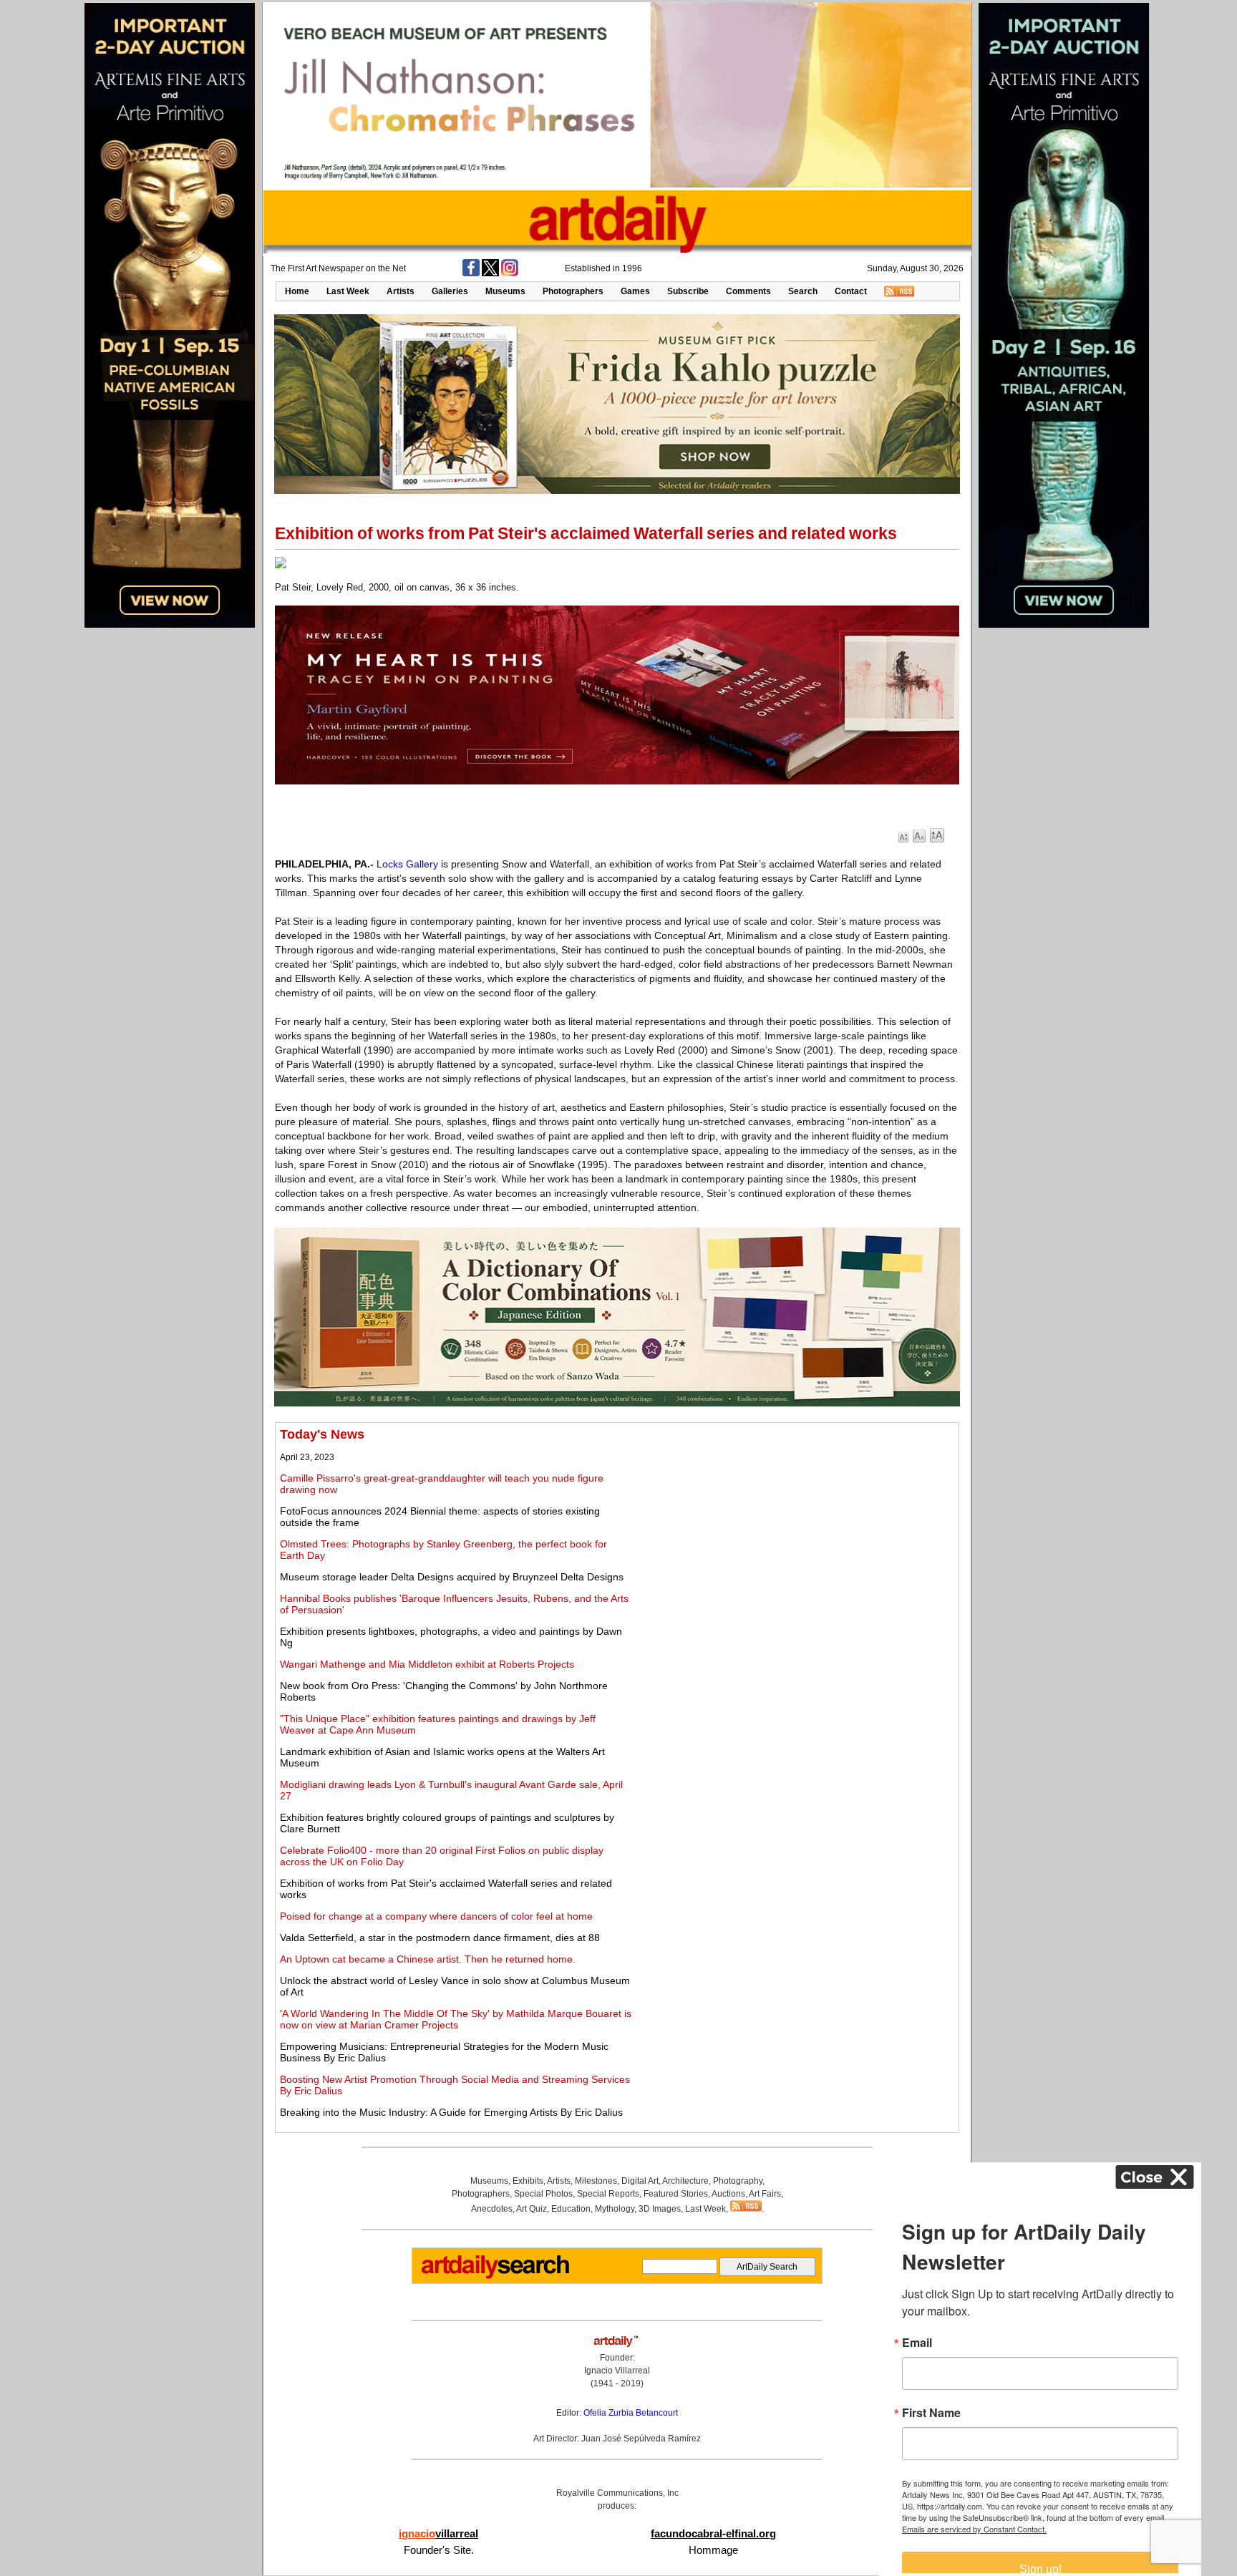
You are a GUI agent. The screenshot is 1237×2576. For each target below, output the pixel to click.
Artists (401, 291)
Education (571, 2209)
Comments (748, 291)
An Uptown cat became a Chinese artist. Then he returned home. (428, 1959)
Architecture (685, 2181)
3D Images (660, 2209)
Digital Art (640, 2181)
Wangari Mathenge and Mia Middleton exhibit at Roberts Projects (427, 1664)
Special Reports (608, 2194)
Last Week (348, 291)
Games (635, 291)
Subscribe (688, 291)
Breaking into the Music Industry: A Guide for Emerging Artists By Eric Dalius (451, 2112)
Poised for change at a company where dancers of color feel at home (436, 1916)
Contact (851, 291)
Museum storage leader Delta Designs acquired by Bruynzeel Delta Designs (452, 1577)
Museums (505, 291)
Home (297, 291)
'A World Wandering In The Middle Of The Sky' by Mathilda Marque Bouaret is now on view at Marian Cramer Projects (456, 2019)
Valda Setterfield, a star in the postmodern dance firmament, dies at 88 (440, 1938)
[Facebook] (471, 273)
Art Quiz (532, 2209)
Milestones (596, 2181)
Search (803, 291)
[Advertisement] (795, 1527)
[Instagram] (510, 273)
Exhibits (528, 2181)
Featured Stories (676, 2194)
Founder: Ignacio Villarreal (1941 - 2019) (617, 2371)
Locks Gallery (407, 864)
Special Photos (543, 2194)
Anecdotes (492, 2209)
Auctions (728, 2194)
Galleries (450, 291)
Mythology (615, 2209)
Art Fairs (765, 2194)
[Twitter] (490, 273)
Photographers (573, 291)
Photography (738, 2181)
